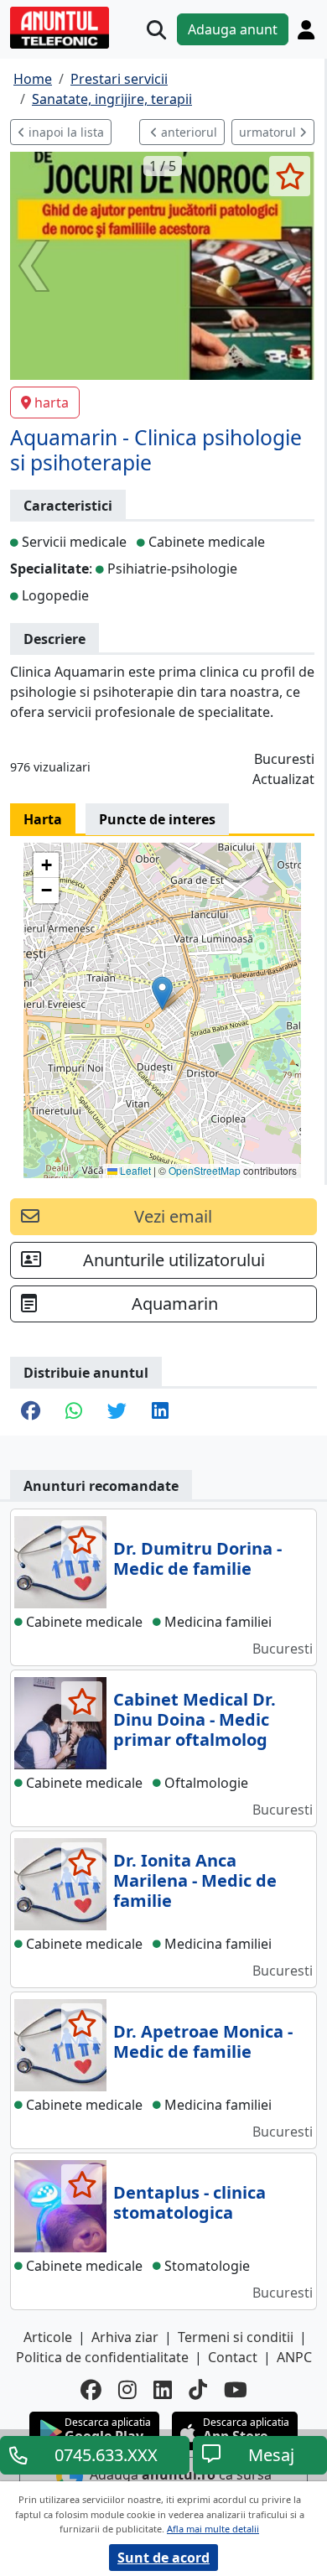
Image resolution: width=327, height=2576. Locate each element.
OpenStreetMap (205, 1170)
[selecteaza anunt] (290, 176)
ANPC (294, 2357)
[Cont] (306, 29)
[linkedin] (163, 2389)
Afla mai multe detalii (213, 2529)
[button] (162, 993)
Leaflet (134, 1170)
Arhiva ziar (125, 2337)
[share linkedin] (160, 1412)
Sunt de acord (163, 2558)
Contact (233, 2357)
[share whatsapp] (74, 1412)
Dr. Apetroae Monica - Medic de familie (203, 2041)
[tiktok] (198, 2389)
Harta (43, 819)
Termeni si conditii (236, 2337)
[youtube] (236, 2389)
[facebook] (91, 2389)
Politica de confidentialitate (102, 2357)
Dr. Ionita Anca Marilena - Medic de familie (195, 1880)
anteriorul (187, 132)
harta (52, 402)
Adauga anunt (233, 29)
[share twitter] (117, 1412)
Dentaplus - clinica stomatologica (189, 2202)
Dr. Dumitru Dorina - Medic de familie (197, 1558)
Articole (48, 2337)
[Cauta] (156, 30)
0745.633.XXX (106, 2455)
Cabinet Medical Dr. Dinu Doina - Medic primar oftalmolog (195, 1719)
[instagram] (127, 2389)
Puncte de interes (157, 819)
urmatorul (269, 132)
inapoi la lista (65, 132)
